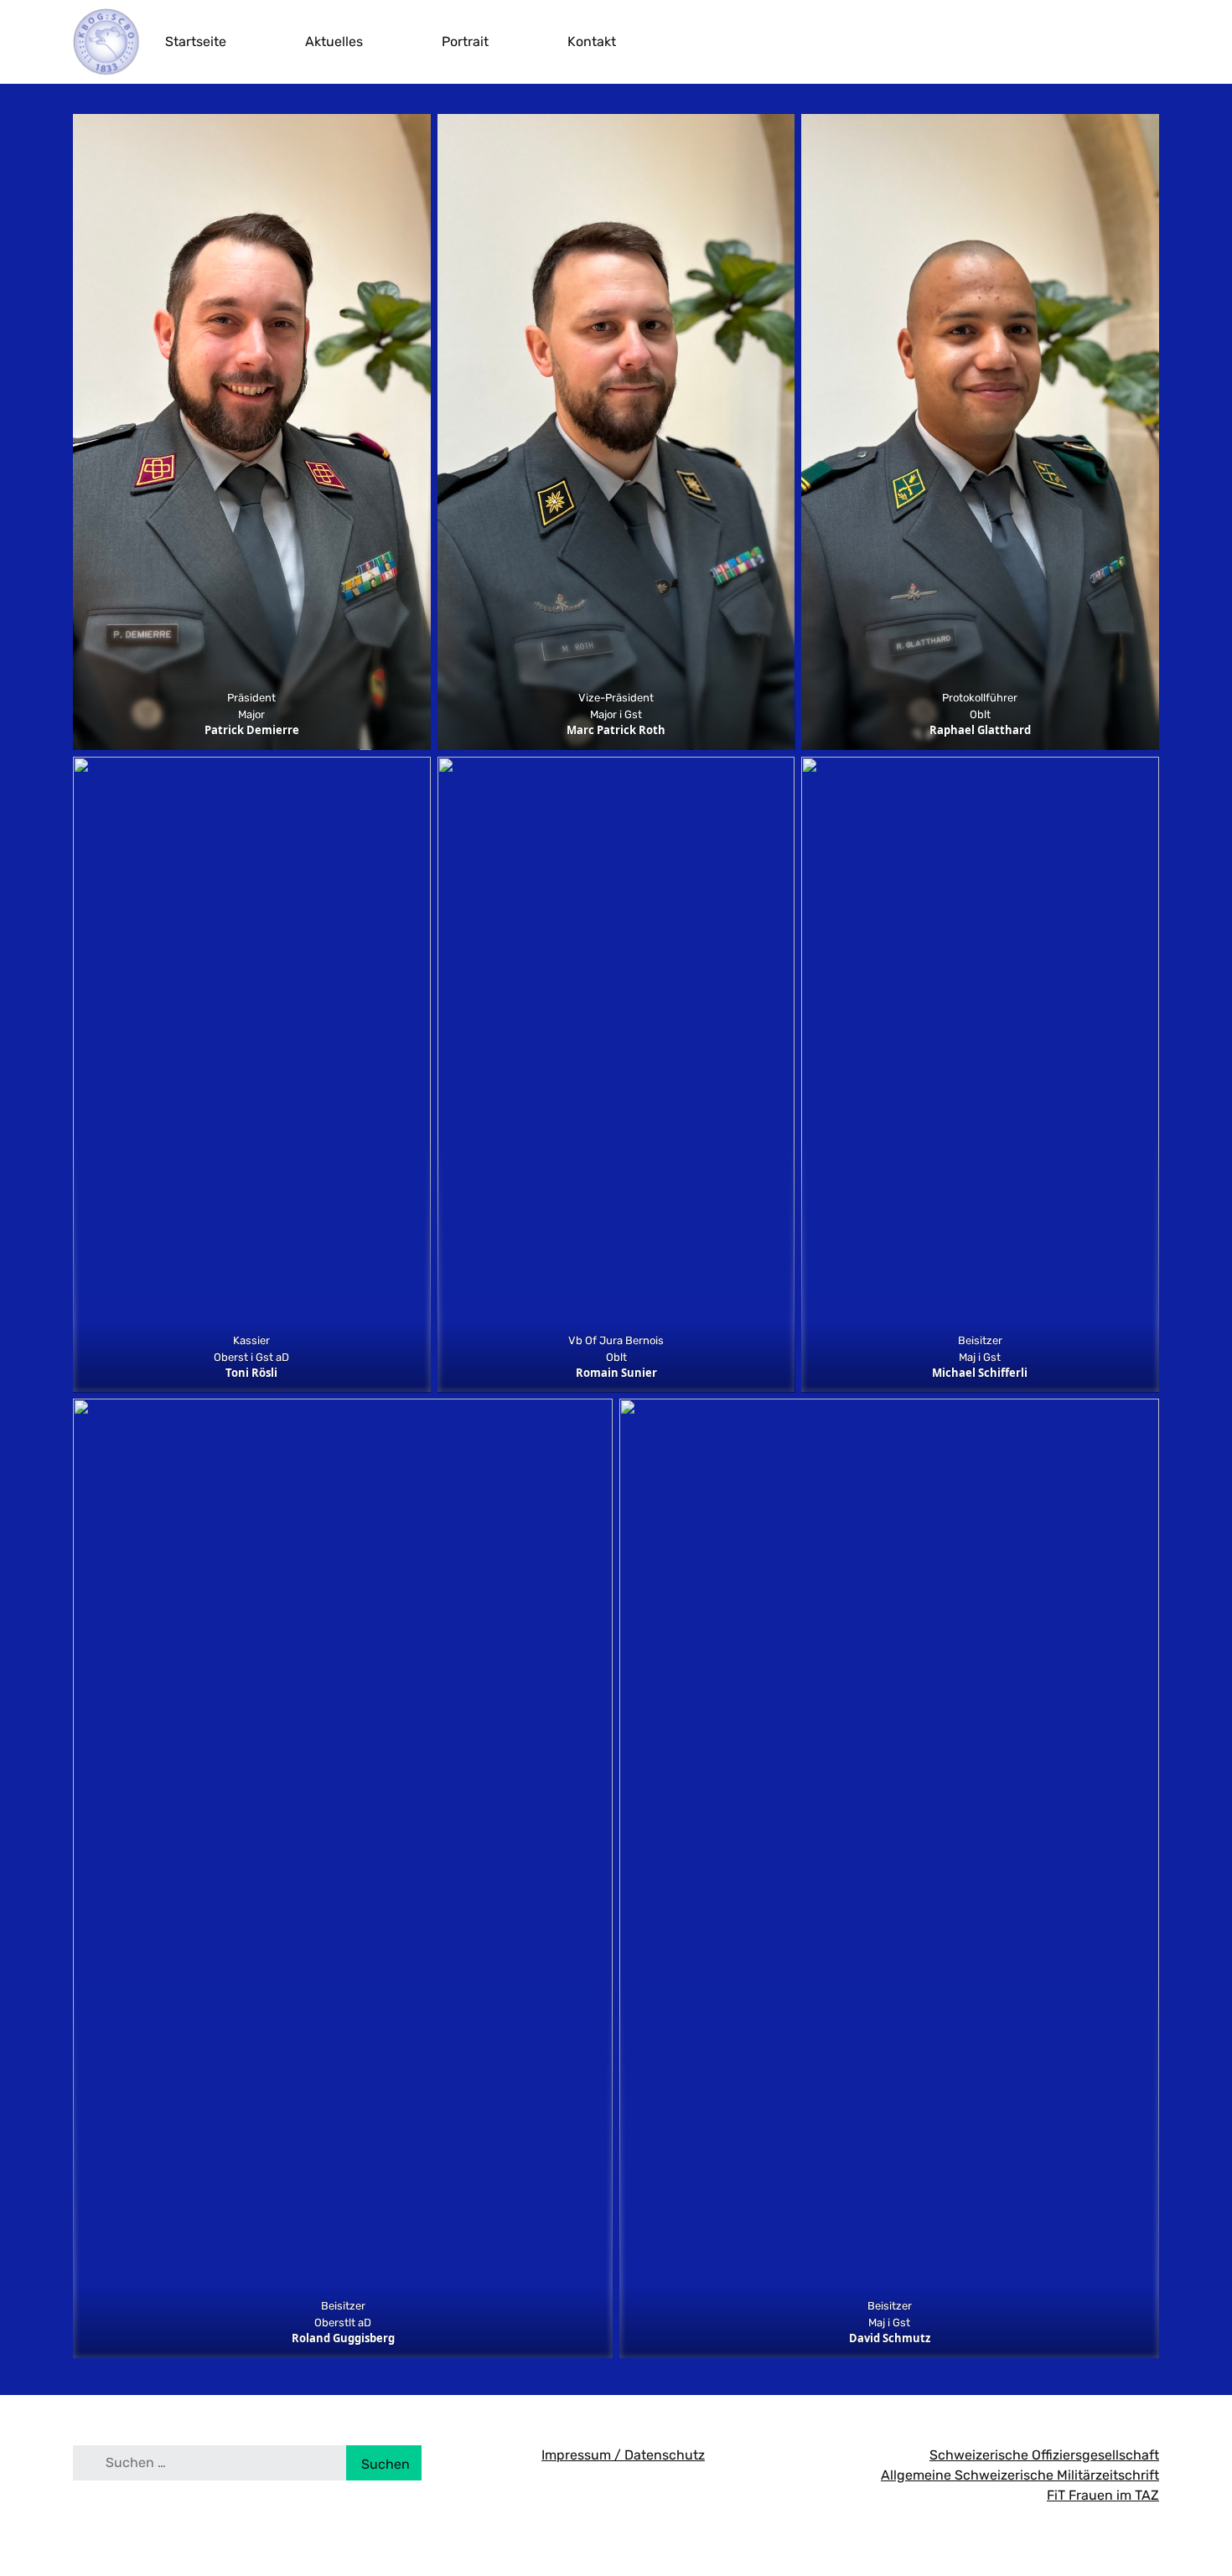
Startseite (196, 41)
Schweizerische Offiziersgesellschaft (1044, 2455)
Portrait (465, 41)
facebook (1151, 42)
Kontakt (592, 41)
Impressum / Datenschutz (623, 2455)
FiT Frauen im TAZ (1103, 2495)
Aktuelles (334, 41)
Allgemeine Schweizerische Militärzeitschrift (1020, 2475)
